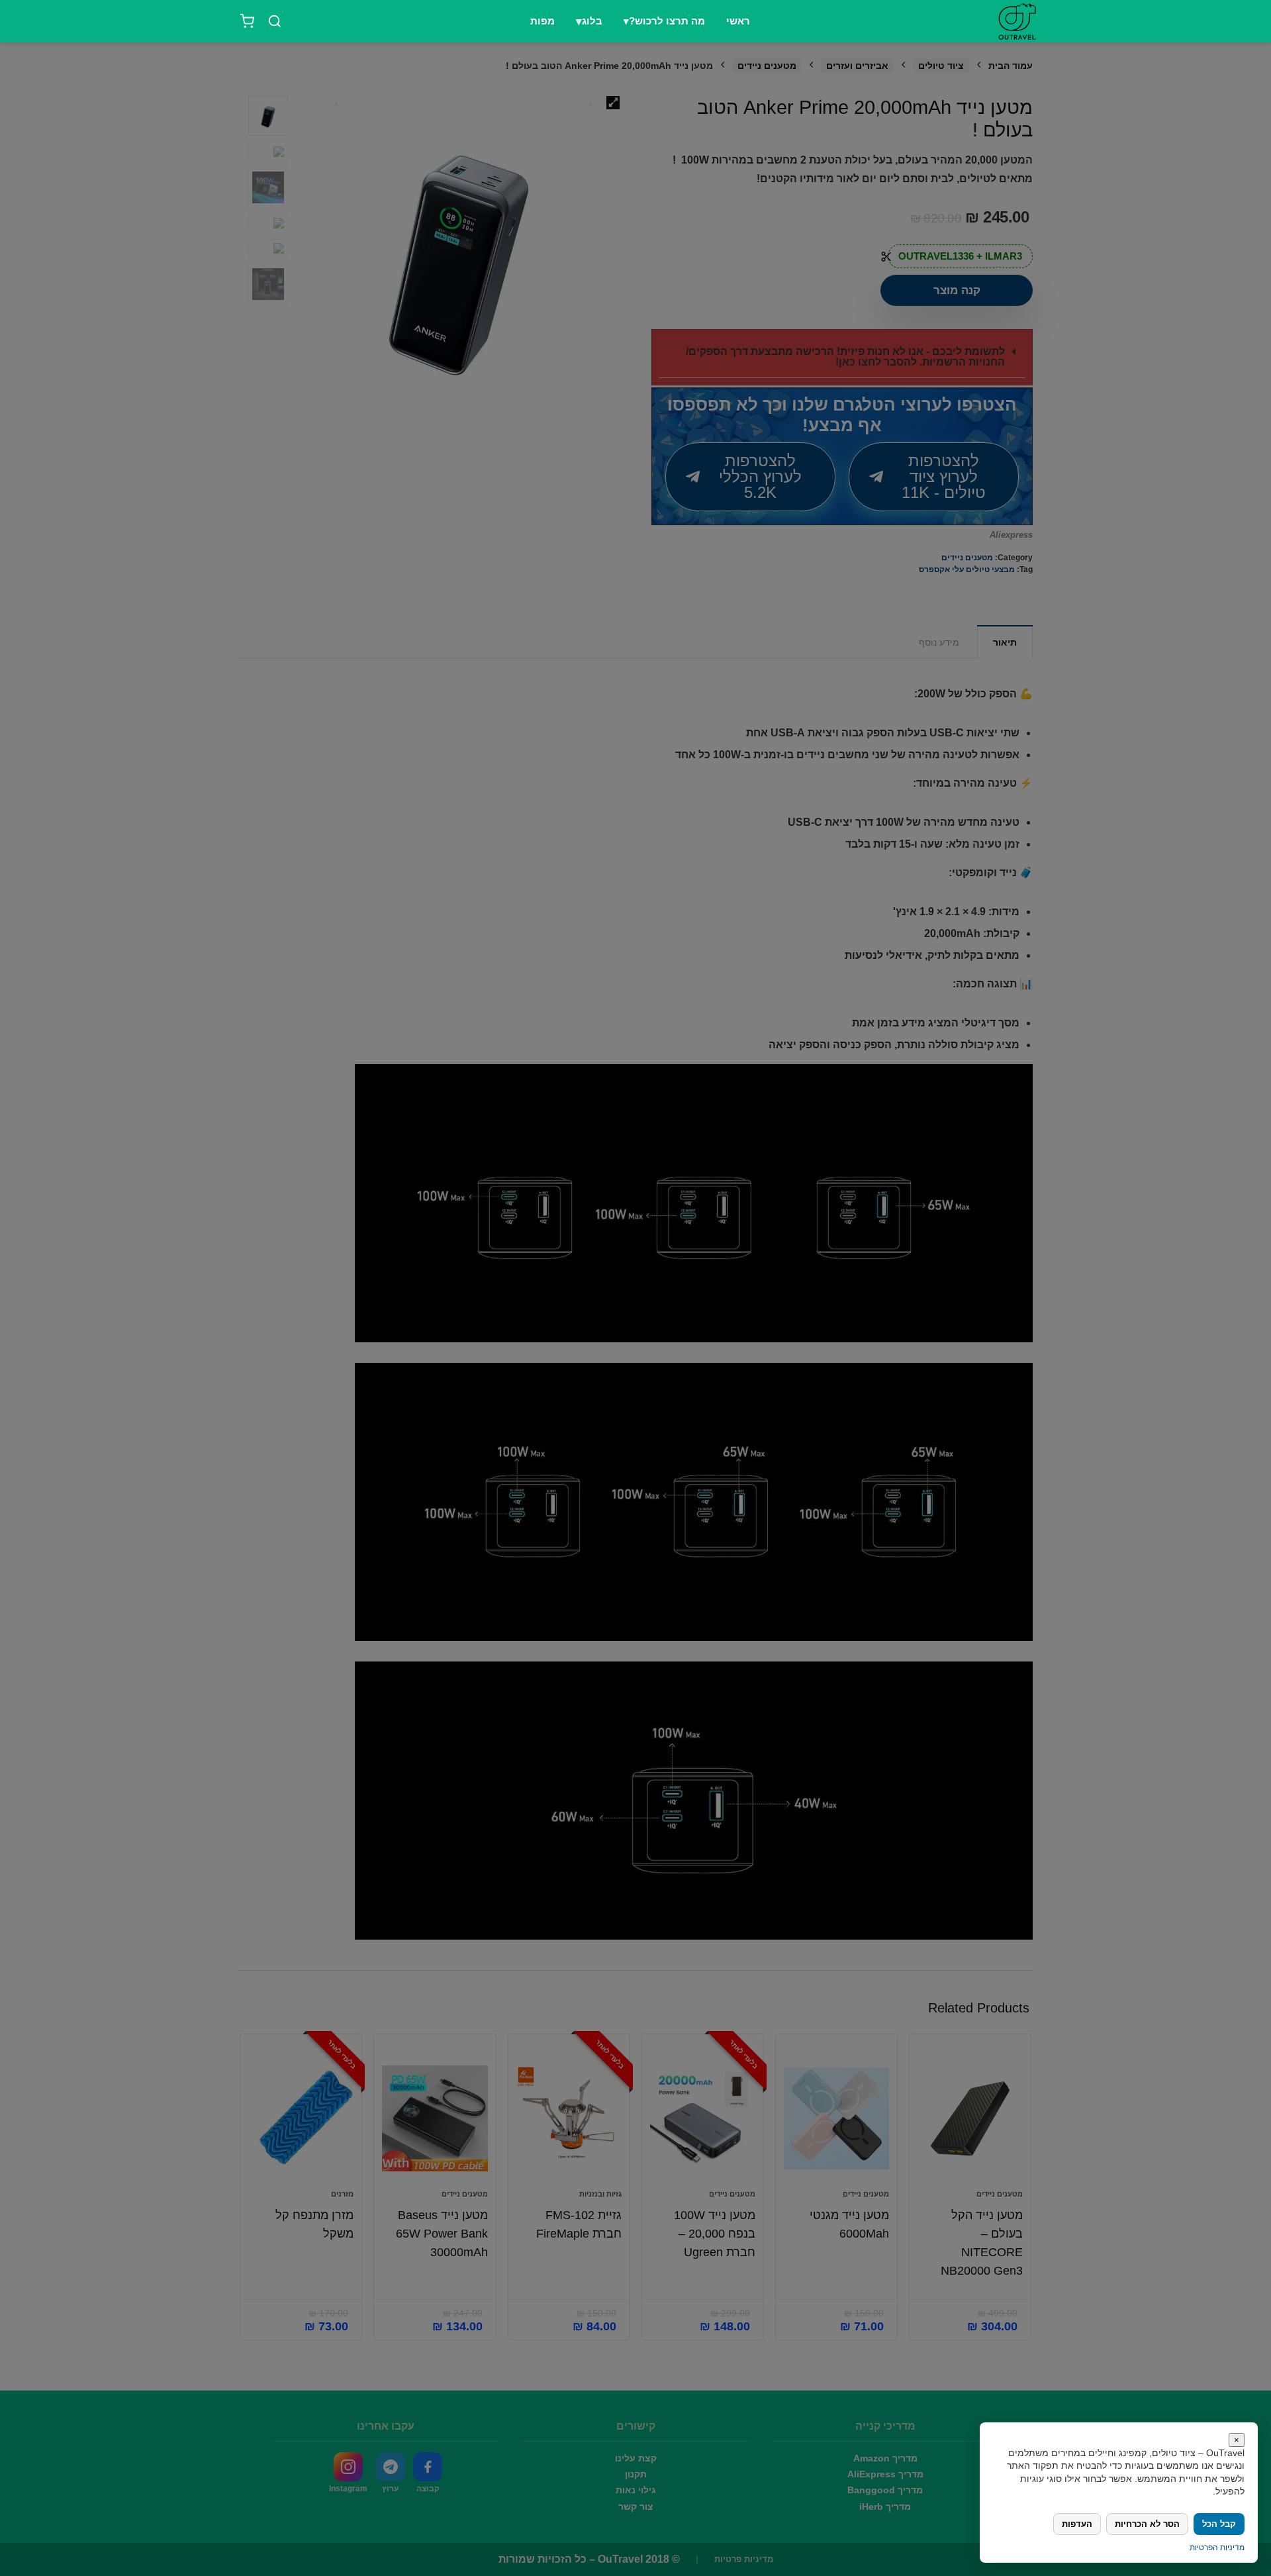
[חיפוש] (275, 21)
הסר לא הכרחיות (1147, 2524)
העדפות (1077, 2524)
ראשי (738, 21)
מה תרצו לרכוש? (667, 21)
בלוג (592, 21)
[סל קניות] (247, 21)
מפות (542, 21)
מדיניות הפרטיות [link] (1217, 2548)
